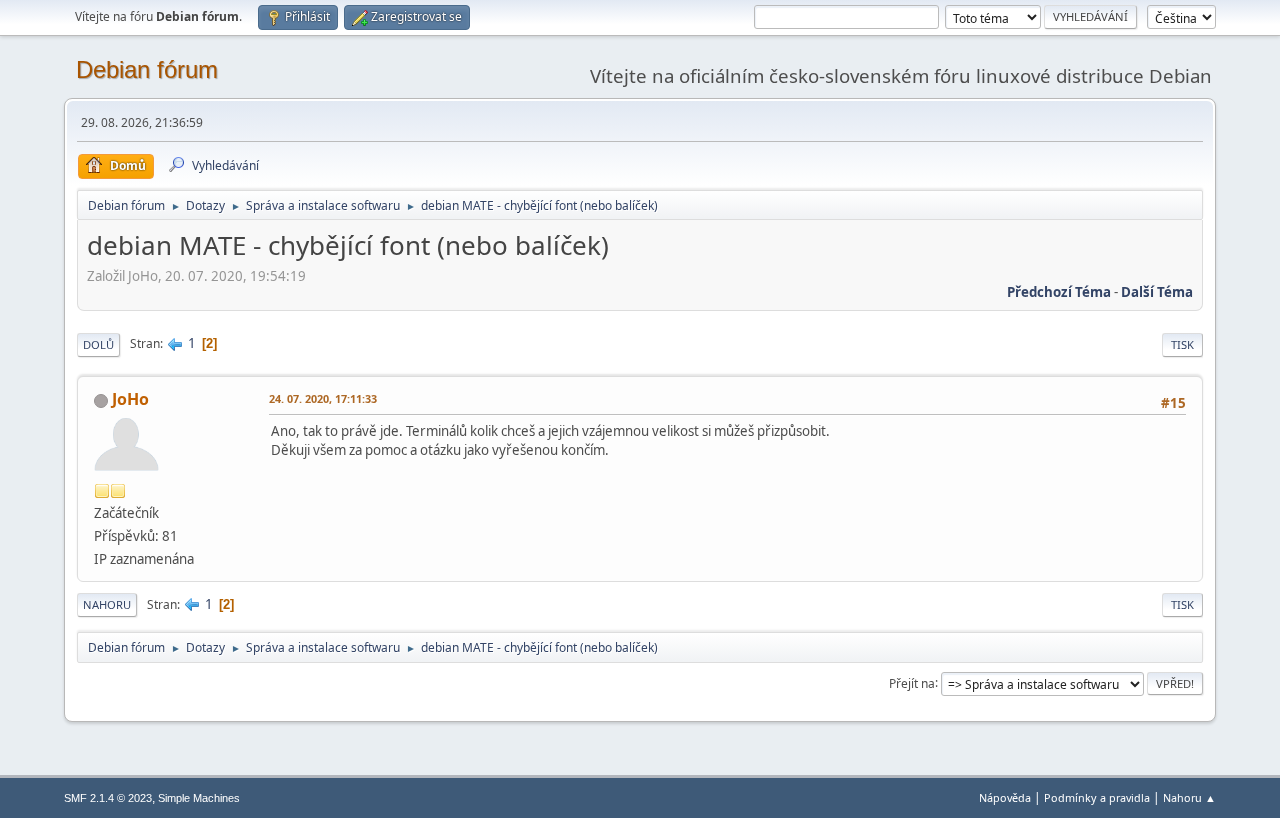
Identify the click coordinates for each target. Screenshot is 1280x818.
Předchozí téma (1059, 292)
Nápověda (1005, 797)
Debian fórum (147, 69)
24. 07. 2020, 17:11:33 (323, 398)
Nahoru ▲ (1189, 797)
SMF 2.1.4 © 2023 (108, 798)
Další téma (1157, 292)
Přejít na (912, 682)
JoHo (130, 399)
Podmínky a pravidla (1097, 797)
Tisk (1182, 344)
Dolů (98, 344)
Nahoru (107, 604)
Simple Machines (199, 798)
